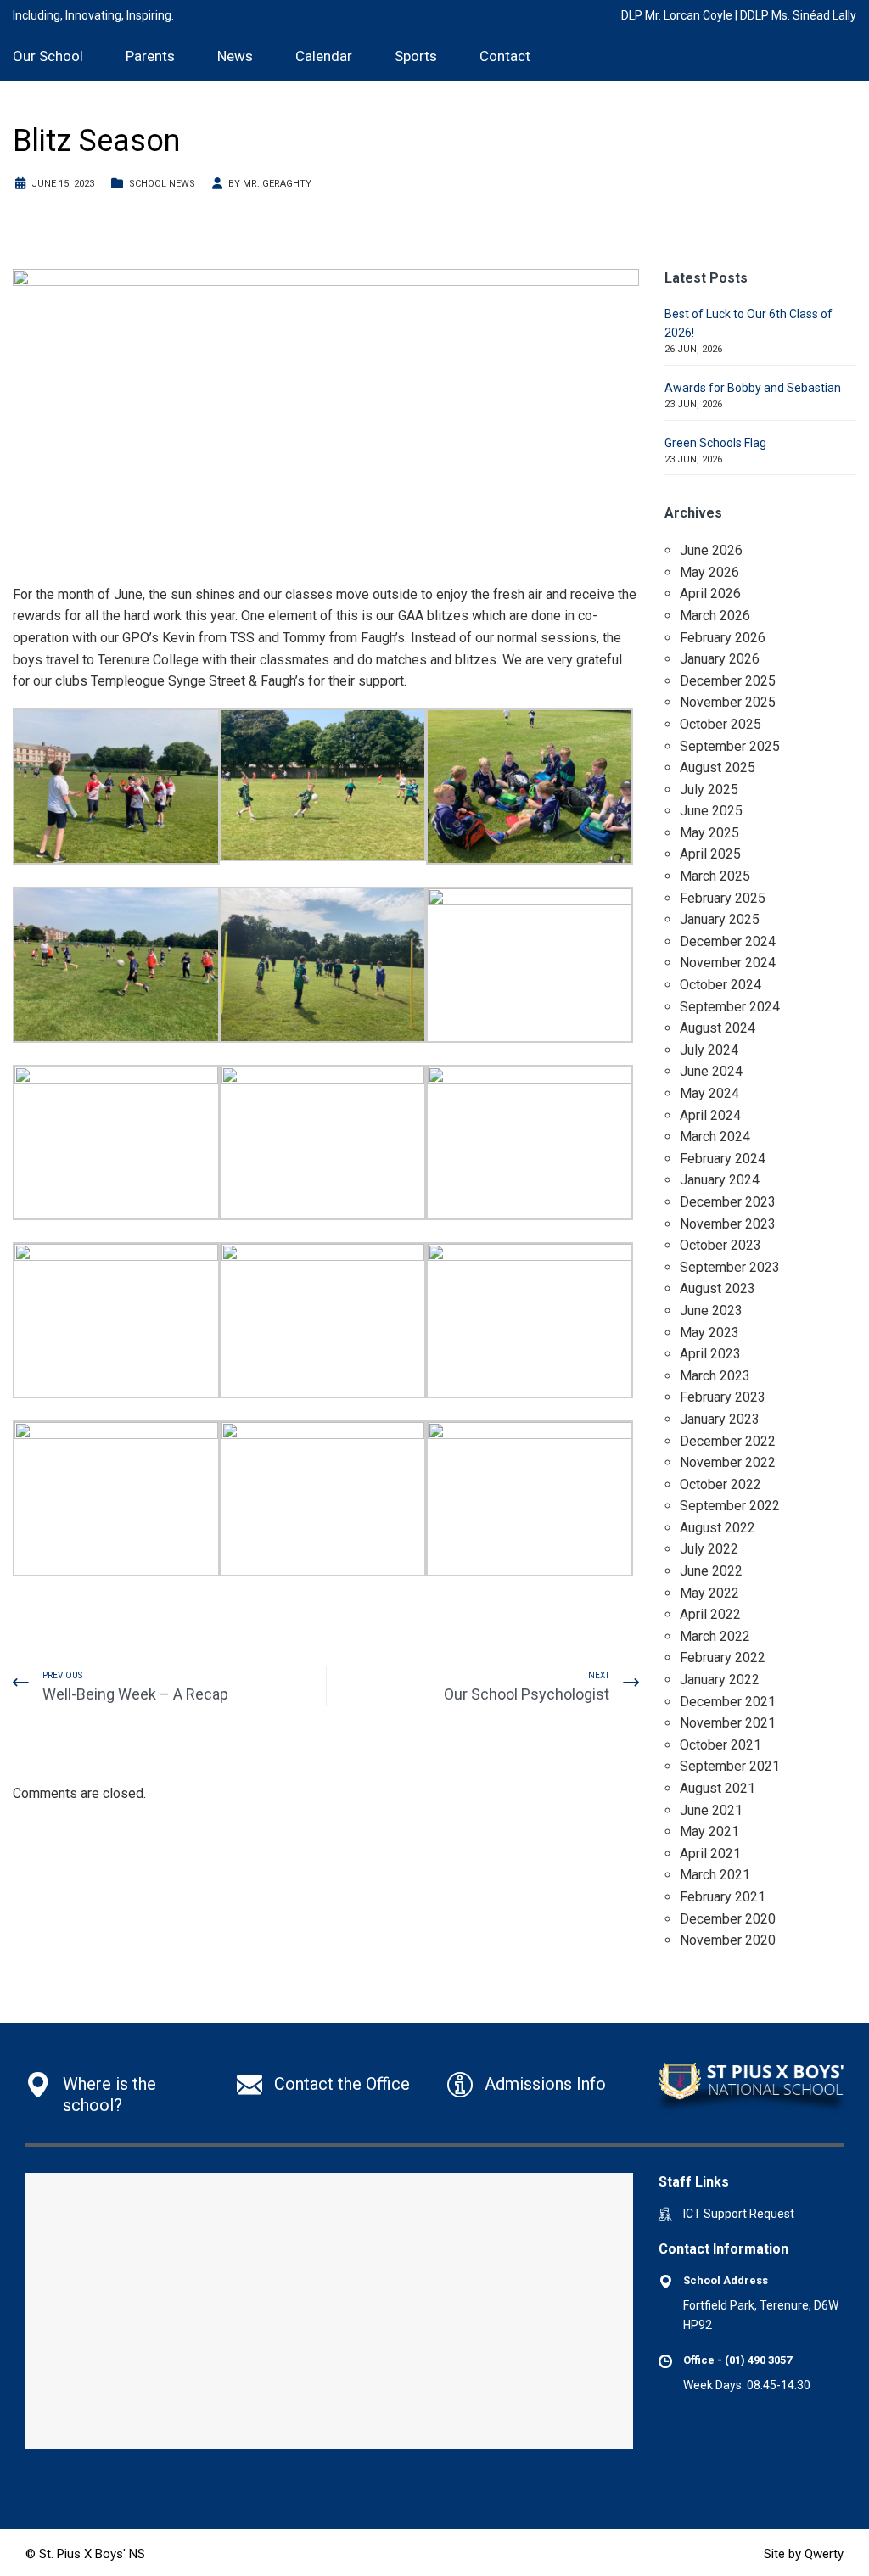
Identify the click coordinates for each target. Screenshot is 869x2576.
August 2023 (718, 1288)
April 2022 (710, 1614)
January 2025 (720, 919)
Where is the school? (109, 2094)
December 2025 (728, 681)
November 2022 (728, 1462)
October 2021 (720, 1745)
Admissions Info (545, 2084)
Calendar (324, 56)
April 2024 (710, 1115)
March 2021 (715, 1875)
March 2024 (715, 1137)
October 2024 (720, 985)
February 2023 (723, 1397)
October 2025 (720, 724)
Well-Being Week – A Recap (135, 1694)
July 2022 (709, 1549)
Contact (505, 56)
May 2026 (709, 572)
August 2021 (718, 1788)
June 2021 (711, 1810)
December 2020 (728, 1919)
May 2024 (709, 1093)
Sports (416, 56)
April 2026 (710, 594)
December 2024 (728, 941)
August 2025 (718, 767)
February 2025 (723, 898)
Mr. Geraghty (277, 184)
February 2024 (723, 1159)
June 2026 (711, 550)
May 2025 (709, 833)
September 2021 (730, 1766)
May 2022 (709, 1593)
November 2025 (728, 702)
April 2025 (710, 854)
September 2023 (730, 1267)
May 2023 (709, 1333)
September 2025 (730, 746)
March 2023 (715, 1376)
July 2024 (709, 1050)
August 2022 (718, 1528)
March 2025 (715, 876)
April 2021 (710, 1854)
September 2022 (730, 1506)
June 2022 (711, 1571)
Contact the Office (342, 2084)
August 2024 (718, 1028)
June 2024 (711, 1071)
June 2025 (711, 811)
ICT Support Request (739, 2214)
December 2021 (728, 1702)
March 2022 (715, 1636)
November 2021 (728, 1723)
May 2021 (709, 1831)
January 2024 (720, 1180)
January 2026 (720, 659)
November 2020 (728, 1940)
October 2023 (720, 1245)
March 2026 (715, 616)
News (235, 56)
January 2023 (720, 1419)
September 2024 (730, 1007)
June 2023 (711, 1310)
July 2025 (709, 790)
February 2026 (723, 638)
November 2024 (728, 963)
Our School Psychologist (527, 1694)
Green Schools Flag (715, 443)
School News (162, 184)
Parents (150, 56)
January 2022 (720, 1680)
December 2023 (728, 1202)
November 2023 (728, 1224)
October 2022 (720, 1484)
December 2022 (728, 1441)
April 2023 (710, 1354)
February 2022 (723, 1658)
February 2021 (723, 1897)
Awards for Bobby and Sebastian (753, 388)
